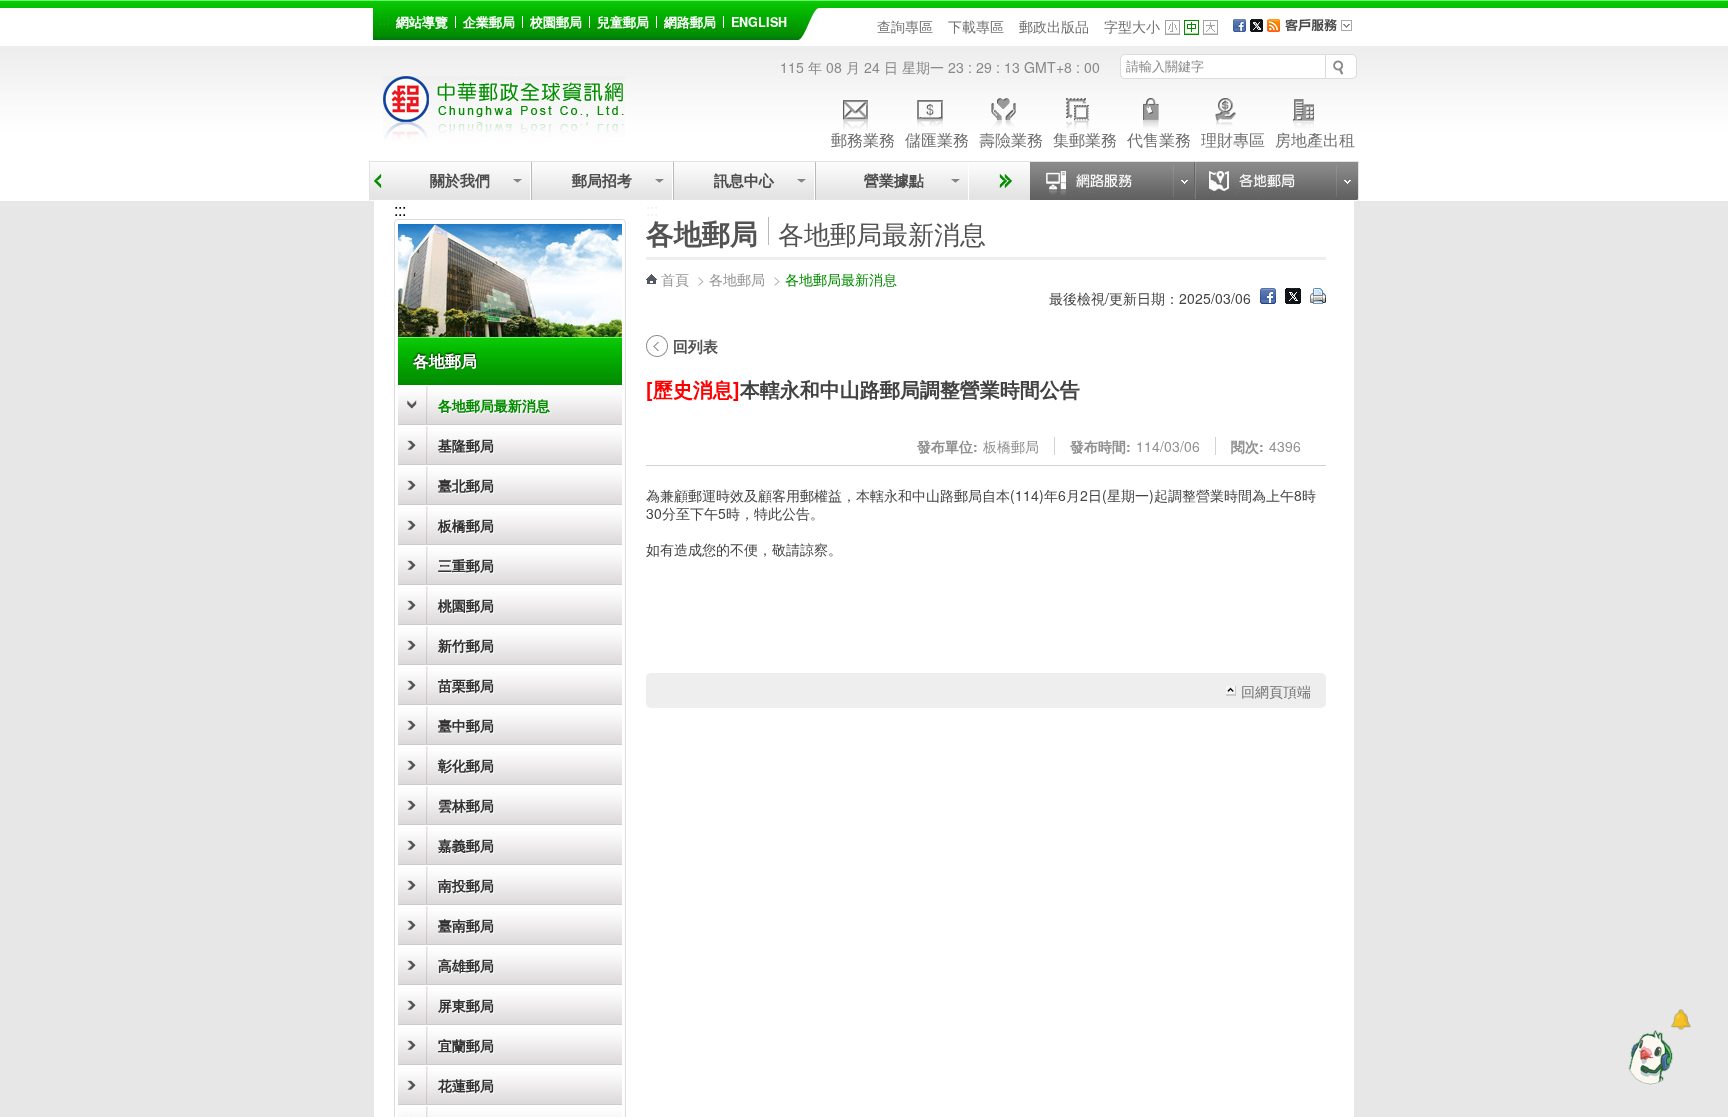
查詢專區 (905, 26)
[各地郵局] (1276, 181)
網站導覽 (422, 22)
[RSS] (1273, 26)
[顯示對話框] (1680, 1019)
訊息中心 (744, 180)
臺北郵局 (466, 485)
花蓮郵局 (466, 1085)
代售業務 (1159, 138)
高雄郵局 (466, 965)
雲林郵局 (466, 805)
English (759, 22)
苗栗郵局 (466, 685)
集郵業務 (1085, 138)
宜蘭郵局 (466, 1045)
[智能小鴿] (1648, 1057)
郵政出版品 (1054, 26)
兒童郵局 (623, 22)
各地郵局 (445, 360)
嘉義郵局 (466, 845)
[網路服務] (1112, 181)
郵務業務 (863, 138)
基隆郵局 (466, 445)
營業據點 (892, 180)
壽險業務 (1011, 138)
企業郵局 (489, 22)
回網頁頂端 (1276, 691)
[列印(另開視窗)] (1318, 298)
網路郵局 (690, 22)
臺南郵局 (466, 925)
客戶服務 (1325, 32)
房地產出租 (1315, 138)
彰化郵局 (466, 765)
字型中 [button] (1191, 27)
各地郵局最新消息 (494, 405)
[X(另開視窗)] (1256, 26)
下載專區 (976, 26)
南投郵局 (466, 885)
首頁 (675, 279)
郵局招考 (602, 180)
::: (384, 18)
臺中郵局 (466, 725)
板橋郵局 (466, 525)
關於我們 (460, 180)
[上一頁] (377, 181)
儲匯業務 (937, 138)
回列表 (695, 346)
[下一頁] (1002, 181)
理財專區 (1233, 138)
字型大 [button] (1210, 27)
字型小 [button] (1172, 27)
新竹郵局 (466, 645)
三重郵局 (466, 565)
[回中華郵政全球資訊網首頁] (504, 130)
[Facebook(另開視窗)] (1239, 26)
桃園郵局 (466, 605)
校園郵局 (556, 22)
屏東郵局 (466, 1005)
